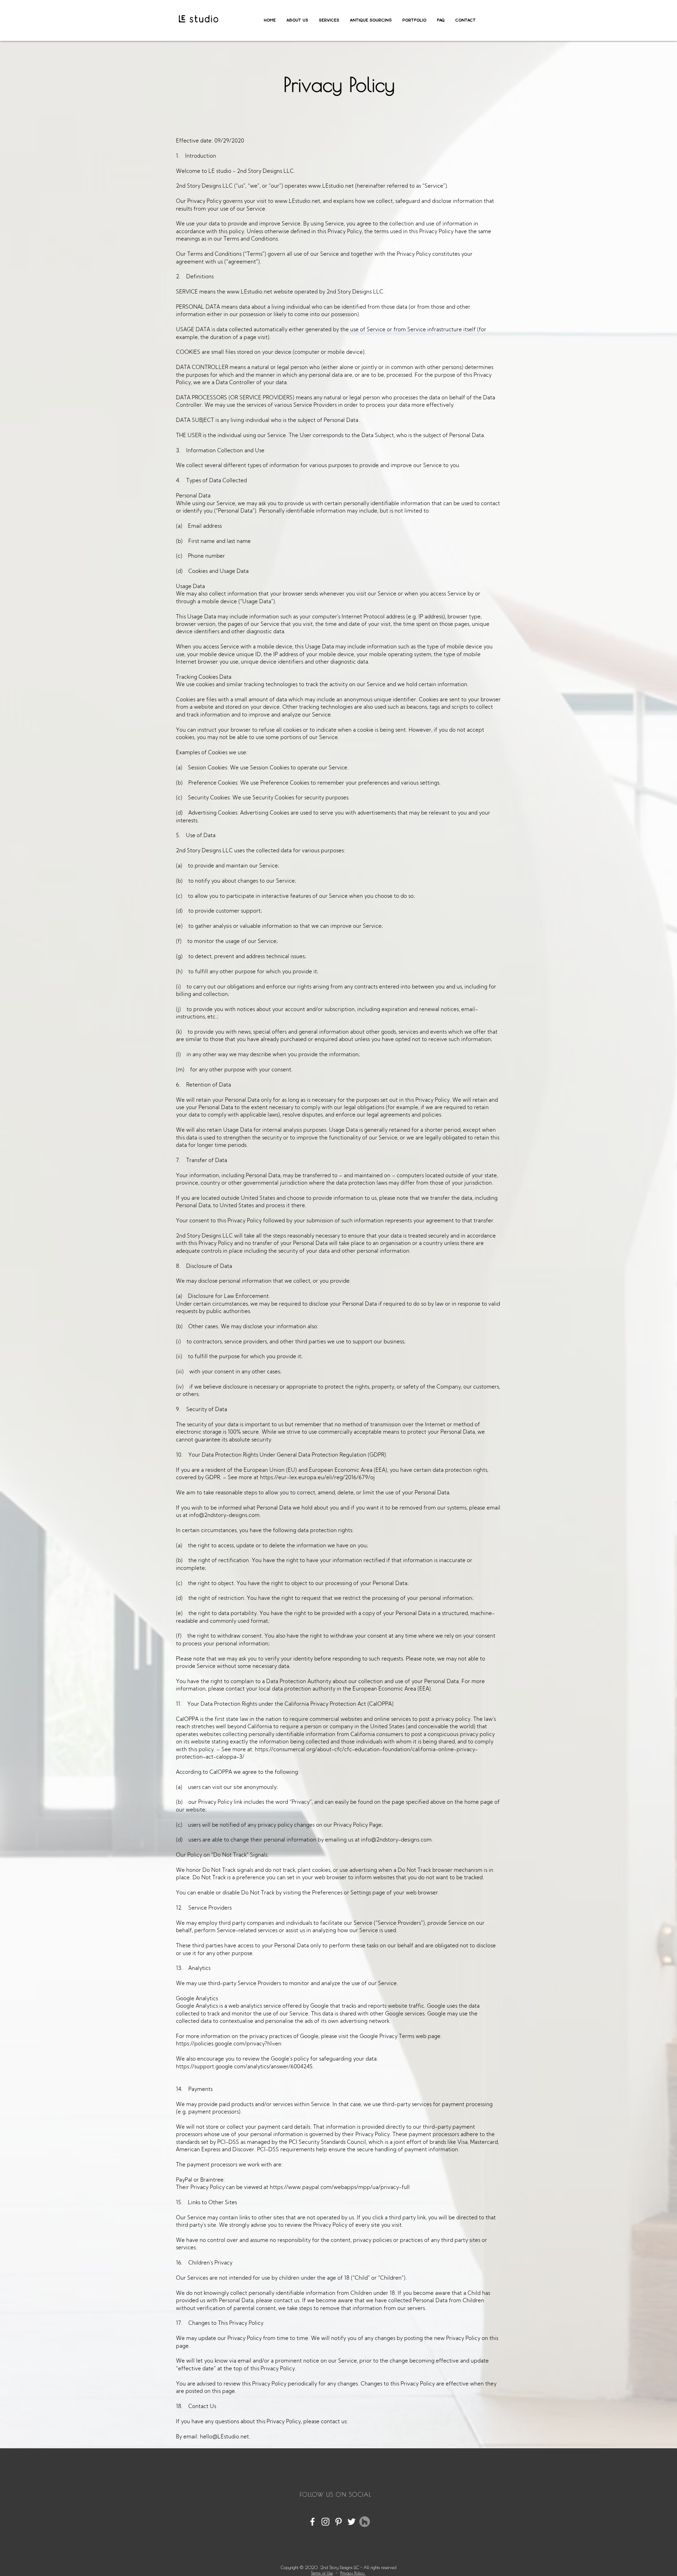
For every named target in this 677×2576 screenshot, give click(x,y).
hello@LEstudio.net (224, 2437)
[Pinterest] (338, 2522)
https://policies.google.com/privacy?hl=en (229, 2044)
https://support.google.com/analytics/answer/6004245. (245, 2067)
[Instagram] (325, 2522)
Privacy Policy (353, 2573)
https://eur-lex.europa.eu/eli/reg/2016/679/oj (318, 1478)
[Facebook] (312, 2522)
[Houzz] (365, 2522)
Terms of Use (322, 2573)
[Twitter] (352, 2522)
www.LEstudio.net (331, 186)
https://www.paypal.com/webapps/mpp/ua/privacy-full (340, 2188)
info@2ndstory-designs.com (224, 1516)
